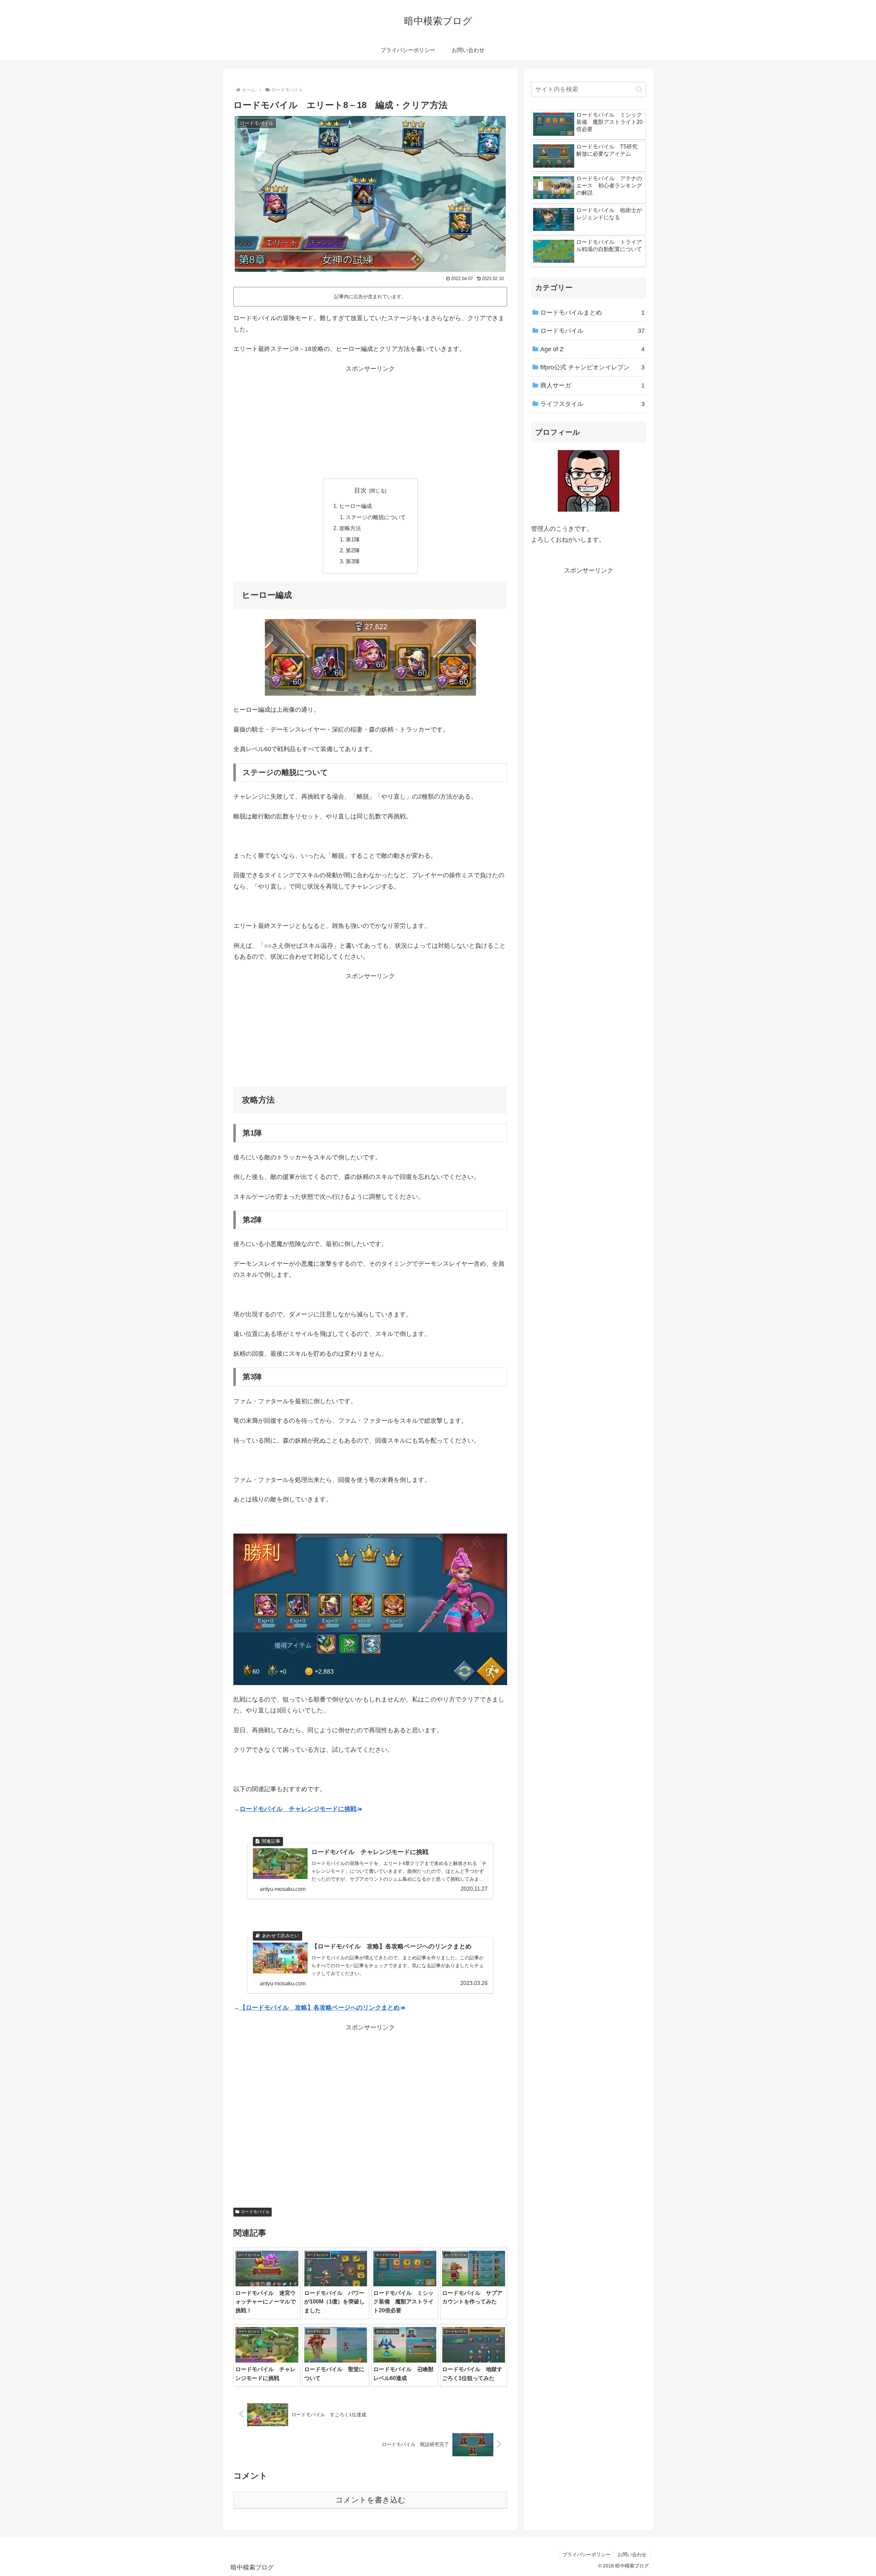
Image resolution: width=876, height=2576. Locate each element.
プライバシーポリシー (587, 2554)
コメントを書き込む (370, 2500)
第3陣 (353, 561)
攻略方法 (350, 528)
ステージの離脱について (376, 517)
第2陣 (353, 550)
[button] (639, 89)
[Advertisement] (370, 422)
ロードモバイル (255, 2212)
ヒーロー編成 (356, 506)
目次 (360, 490)
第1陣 (353, 539)
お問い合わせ (632, 2554)
